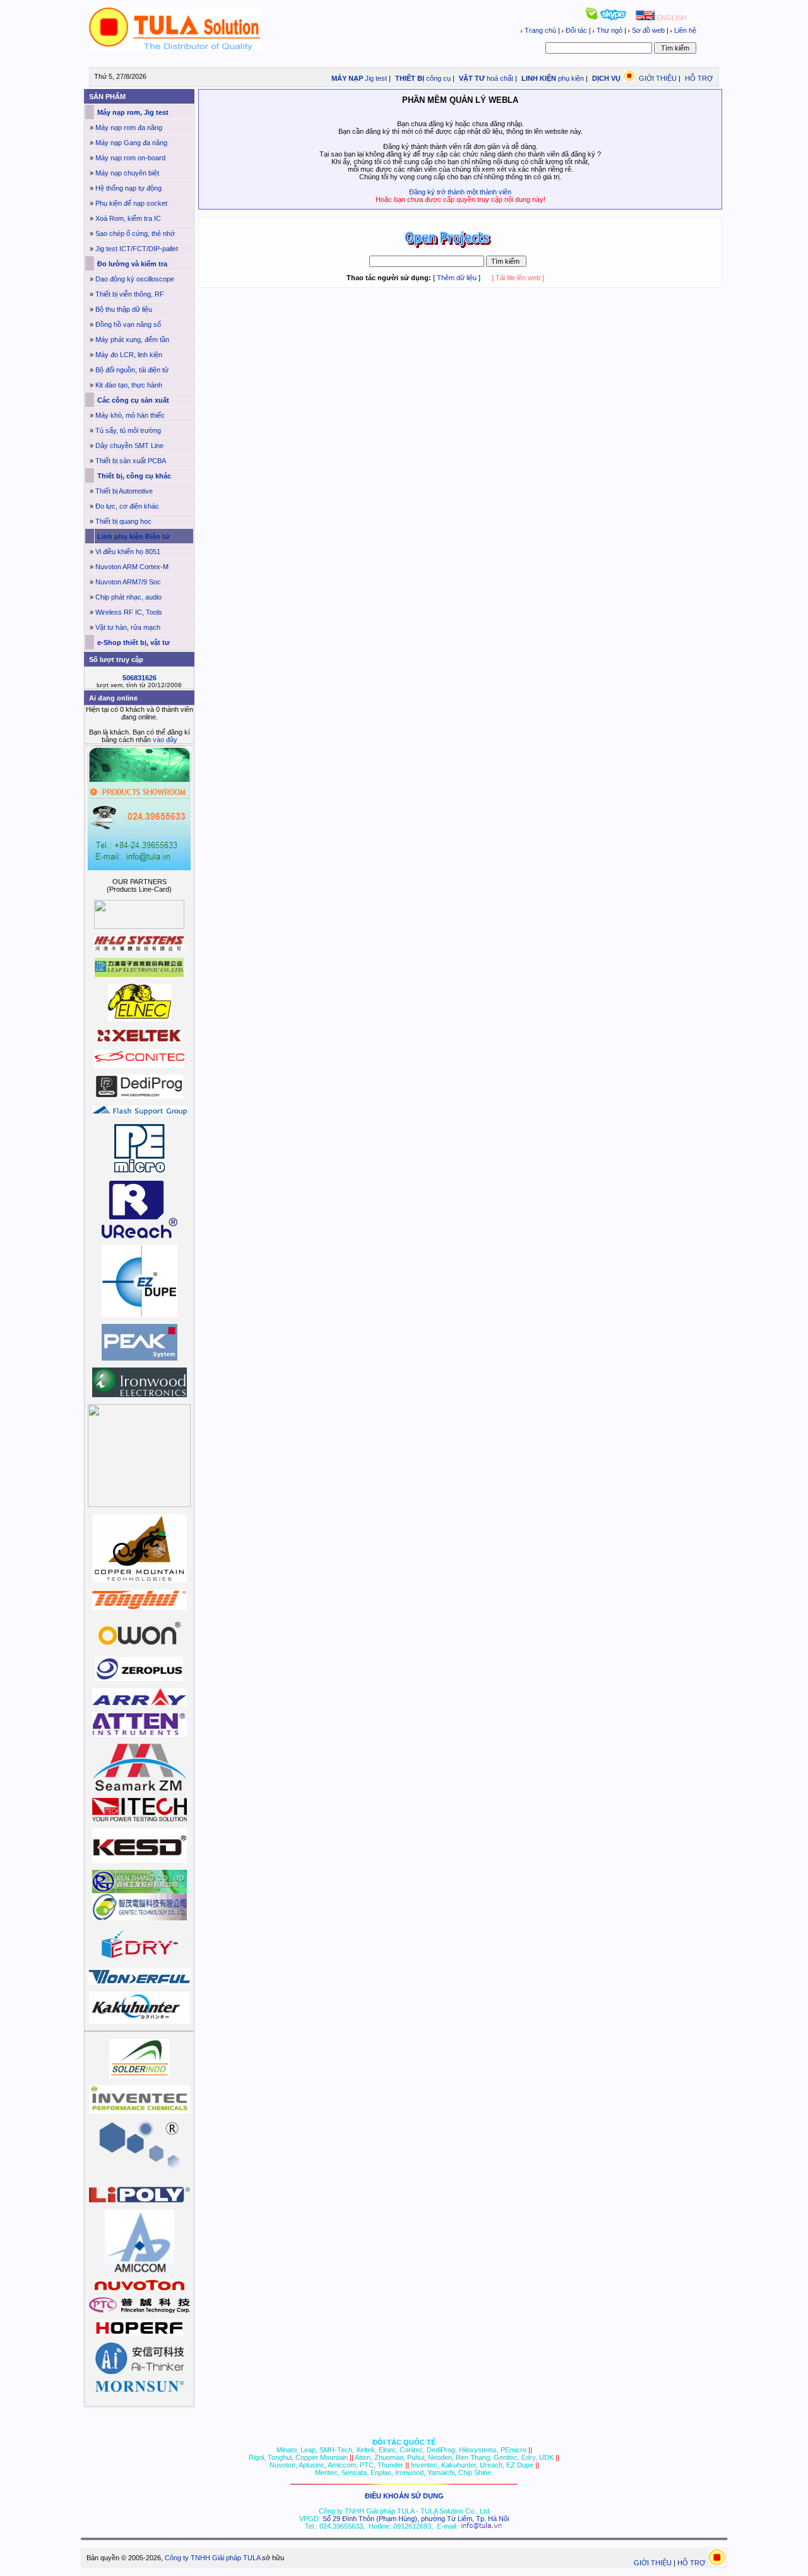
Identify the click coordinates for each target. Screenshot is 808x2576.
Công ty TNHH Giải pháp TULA (212, 2558)
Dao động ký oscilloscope (135, 279)
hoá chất (500, 78)
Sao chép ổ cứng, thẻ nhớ (135, 233)
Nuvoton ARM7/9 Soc (128, 582)
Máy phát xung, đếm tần (132, 340)
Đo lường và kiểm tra (131, 264)
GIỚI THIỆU (658, 78)
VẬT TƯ (471, 78)
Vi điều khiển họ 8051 (128, 552)
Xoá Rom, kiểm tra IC (128, 218)
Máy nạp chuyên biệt (127, 173)
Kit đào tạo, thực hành (129, 385)
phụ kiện (571, 78)
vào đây (165, 740)
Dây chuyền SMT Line (129, 446)
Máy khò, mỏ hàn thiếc (130, 415)
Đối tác (576, 30)
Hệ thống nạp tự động (128, 188)
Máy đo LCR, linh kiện (129, 355)
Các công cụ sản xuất (132, 400)
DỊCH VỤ (606, 78)
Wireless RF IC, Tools (129, 612)
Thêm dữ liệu (457, 278)
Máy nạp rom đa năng (129, 127)
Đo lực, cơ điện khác (127, 506)
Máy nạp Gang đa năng (131, 143)
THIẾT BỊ (409, 78)
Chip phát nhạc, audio (128, 597)
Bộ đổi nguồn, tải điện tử (132, 370)
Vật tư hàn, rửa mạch (128, 627)
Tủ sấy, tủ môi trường (128, 430)
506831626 (140, 678)
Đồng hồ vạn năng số (128, 324)
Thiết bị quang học (123, 521)
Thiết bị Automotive (124, 491)
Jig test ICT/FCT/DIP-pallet (137, 249)
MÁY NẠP (346, 78)
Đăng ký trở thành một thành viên (460, 192)
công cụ (438, 78)
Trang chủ (540, 30)
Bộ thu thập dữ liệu (124, 309)
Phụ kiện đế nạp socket (131, 203)
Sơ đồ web (648, 30)
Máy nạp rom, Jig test (132, 112)
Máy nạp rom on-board (130, 158)
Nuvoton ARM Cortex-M (132, 567)
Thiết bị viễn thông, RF (130, 294)
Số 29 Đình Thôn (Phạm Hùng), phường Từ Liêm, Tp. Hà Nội (416, 2519)
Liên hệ (684, 30)
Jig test (376, 78)
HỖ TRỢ (699, 78)
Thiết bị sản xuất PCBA (131, 461)
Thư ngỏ (609, 30)
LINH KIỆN (538, 78)
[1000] (175, 49)
